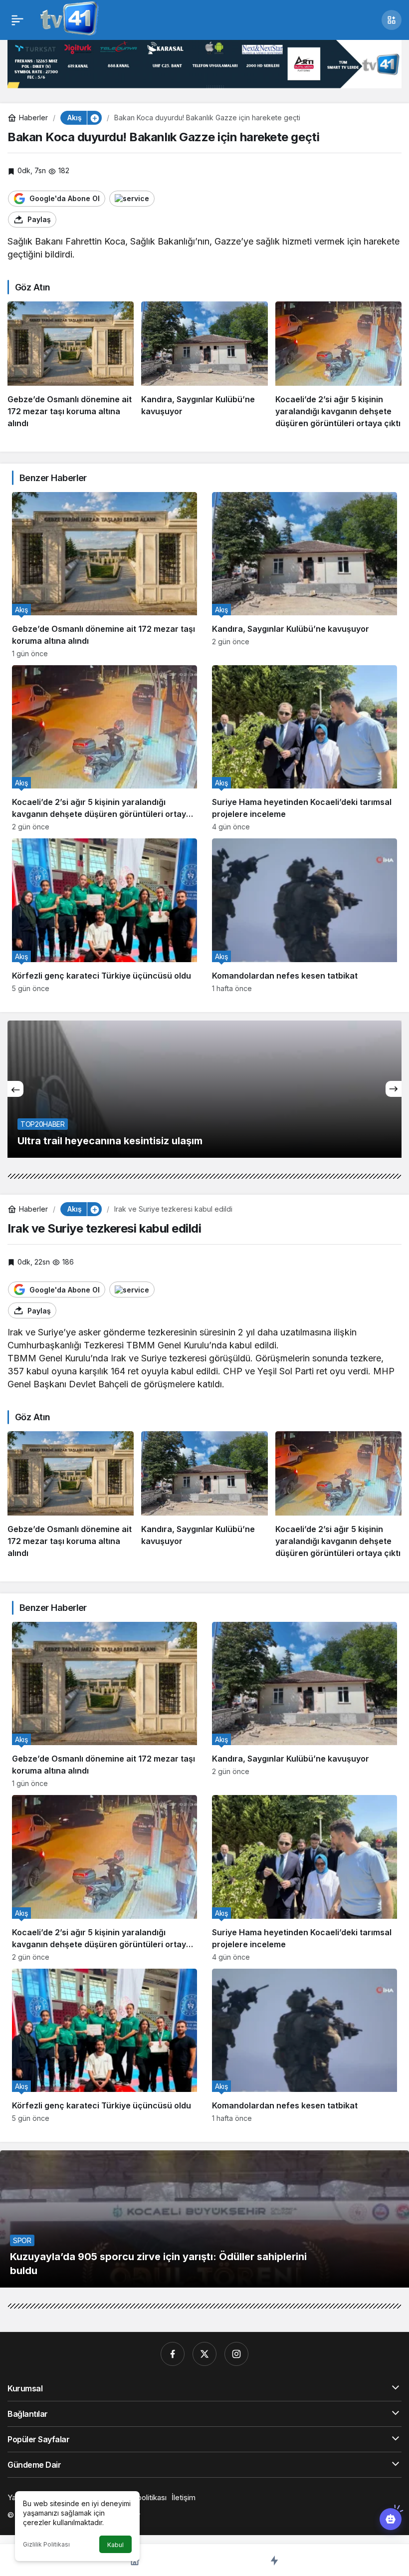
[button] (392, 20)
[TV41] (67, 19)
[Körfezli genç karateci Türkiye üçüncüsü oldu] (104, 915)
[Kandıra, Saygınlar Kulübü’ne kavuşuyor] (204, 365)
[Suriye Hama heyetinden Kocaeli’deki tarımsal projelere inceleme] (305, 748)
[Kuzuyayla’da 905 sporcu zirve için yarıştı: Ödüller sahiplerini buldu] (204, 2219)
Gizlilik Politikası (46, 2544)
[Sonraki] (394, 1089)
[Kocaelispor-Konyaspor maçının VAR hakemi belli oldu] (204, 1089)
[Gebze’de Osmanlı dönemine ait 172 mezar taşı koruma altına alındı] (71, 365)
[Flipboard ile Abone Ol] (132, 199)
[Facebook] (173, 2354)
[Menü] (17, 20)
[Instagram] (236, 2354)
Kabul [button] (115, 2545)
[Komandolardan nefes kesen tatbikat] (305, 915)
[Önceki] (15, 1089)
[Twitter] (204, 2354)
